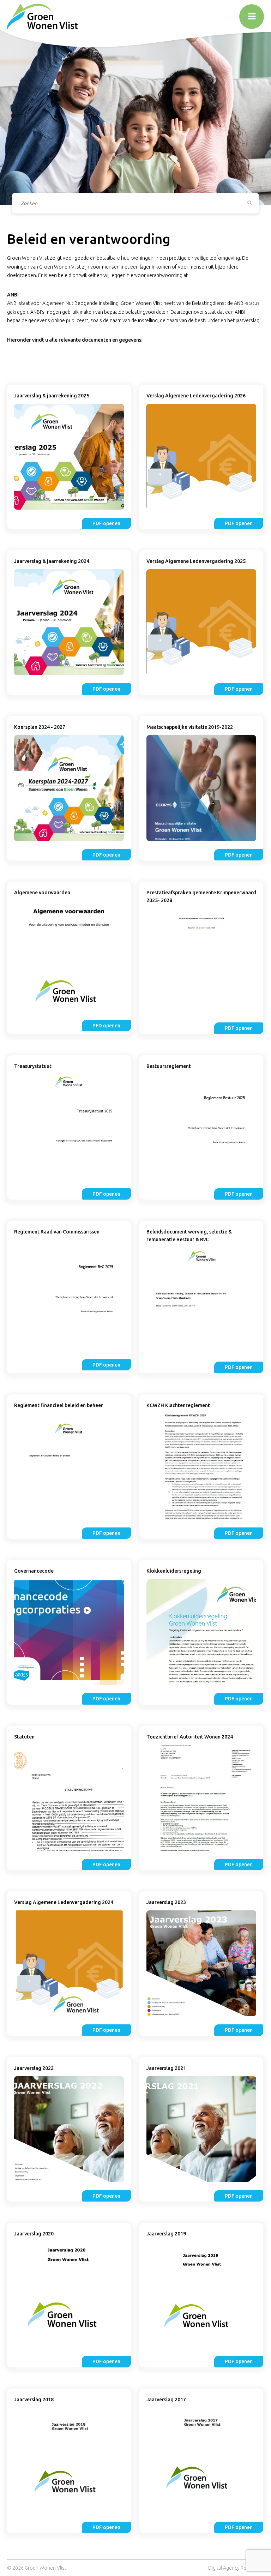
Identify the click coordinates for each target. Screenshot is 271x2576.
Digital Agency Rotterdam (236, 2568)
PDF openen (106, 523)
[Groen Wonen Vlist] (42, 16)
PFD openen (106, 1026)
